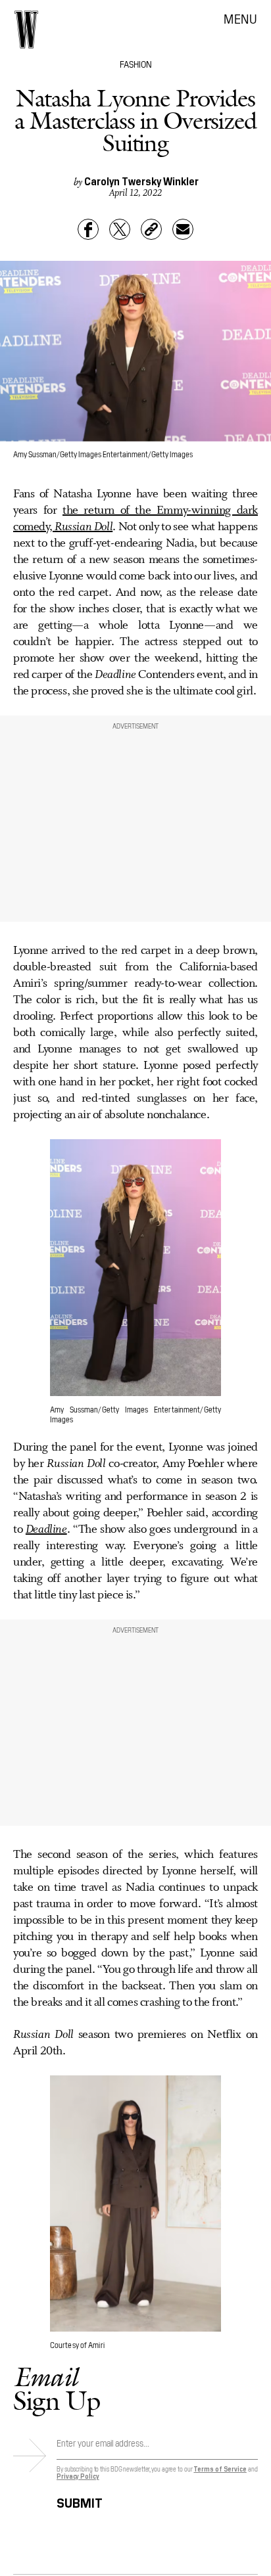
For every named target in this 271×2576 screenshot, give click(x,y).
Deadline (46, 1529)
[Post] (120, 229)
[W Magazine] (26, 30)
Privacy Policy (78, 2476)
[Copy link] (151, 229)
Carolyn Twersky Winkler (141, 181)
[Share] (88, 229)
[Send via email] (183, 229)
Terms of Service (220, 2469)
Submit (80, 2501)
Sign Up (57, 2388)
